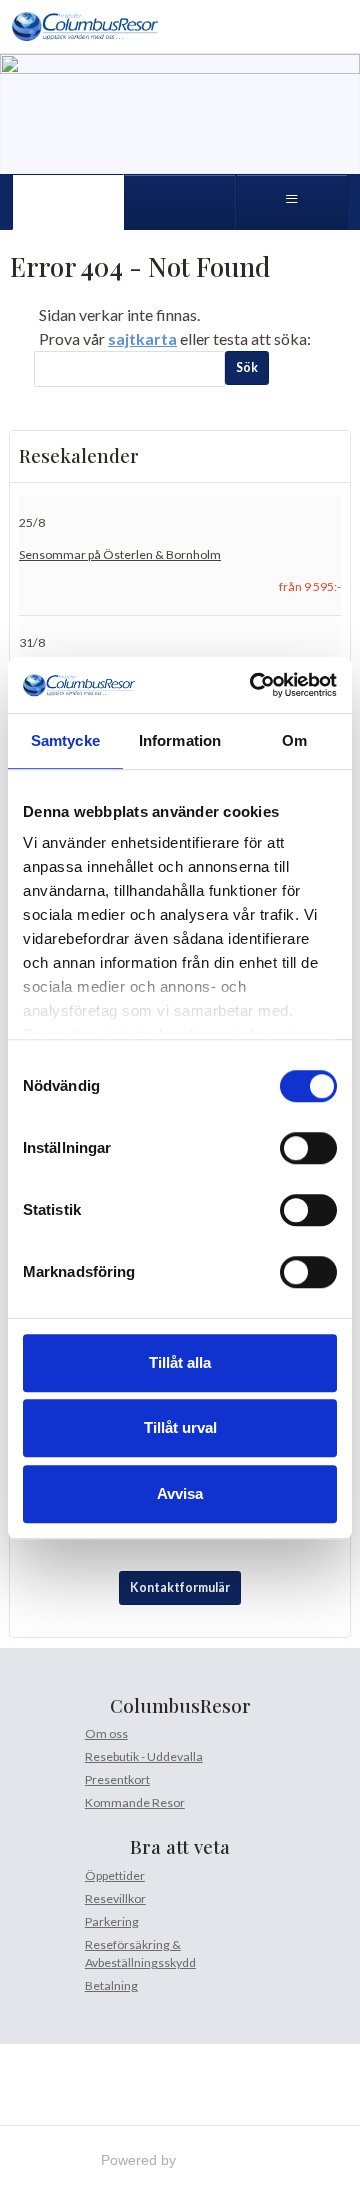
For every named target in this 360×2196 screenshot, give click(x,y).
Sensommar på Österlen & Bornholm (120, 554)
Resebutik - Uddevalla (144, 1756)
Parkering (112, 1921)
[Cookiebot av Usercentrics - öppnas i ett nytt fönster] (254, 685)
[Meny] (292, 202)
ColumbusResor (180, 1705)
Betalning (111, 1985)
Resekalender (79, 456)
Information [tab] (180, 740)
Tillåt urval (180, 1427)
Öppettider (115, 1875)
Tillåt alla (180, 1362)
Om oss (106, 1733)
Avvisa (180, 1493)
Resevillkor (115, 1898)
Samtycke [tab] (65, 740)
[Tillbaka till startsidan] (85, 26)
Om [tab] (294, 740)
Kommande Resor (135, 1802)
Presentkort (117, 1779)
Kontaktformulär (180, 1587)
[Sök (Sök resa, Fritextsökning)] (180, 202)
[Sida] (68, 202)
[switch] (308, 1148)
